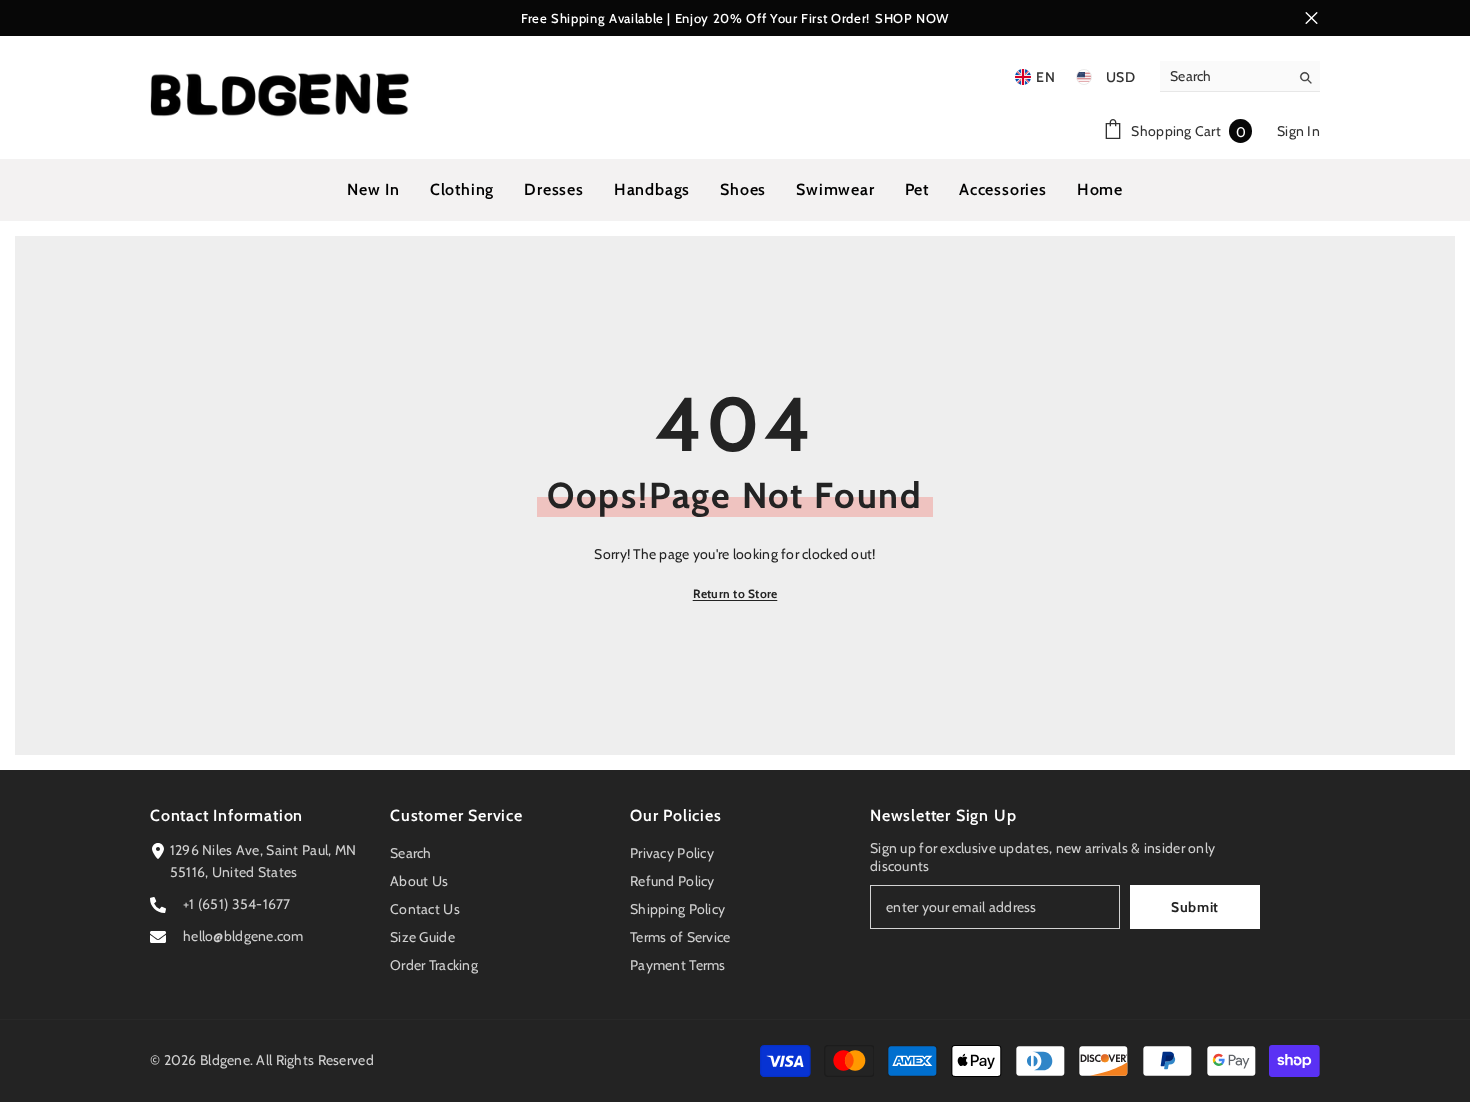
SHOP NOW (912, 18)
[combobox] (1224, 76)
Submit (1195, 907)
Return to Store (735, 593)
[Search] (1240, 76)
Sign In (1298, 131)
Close (1311, 18)
